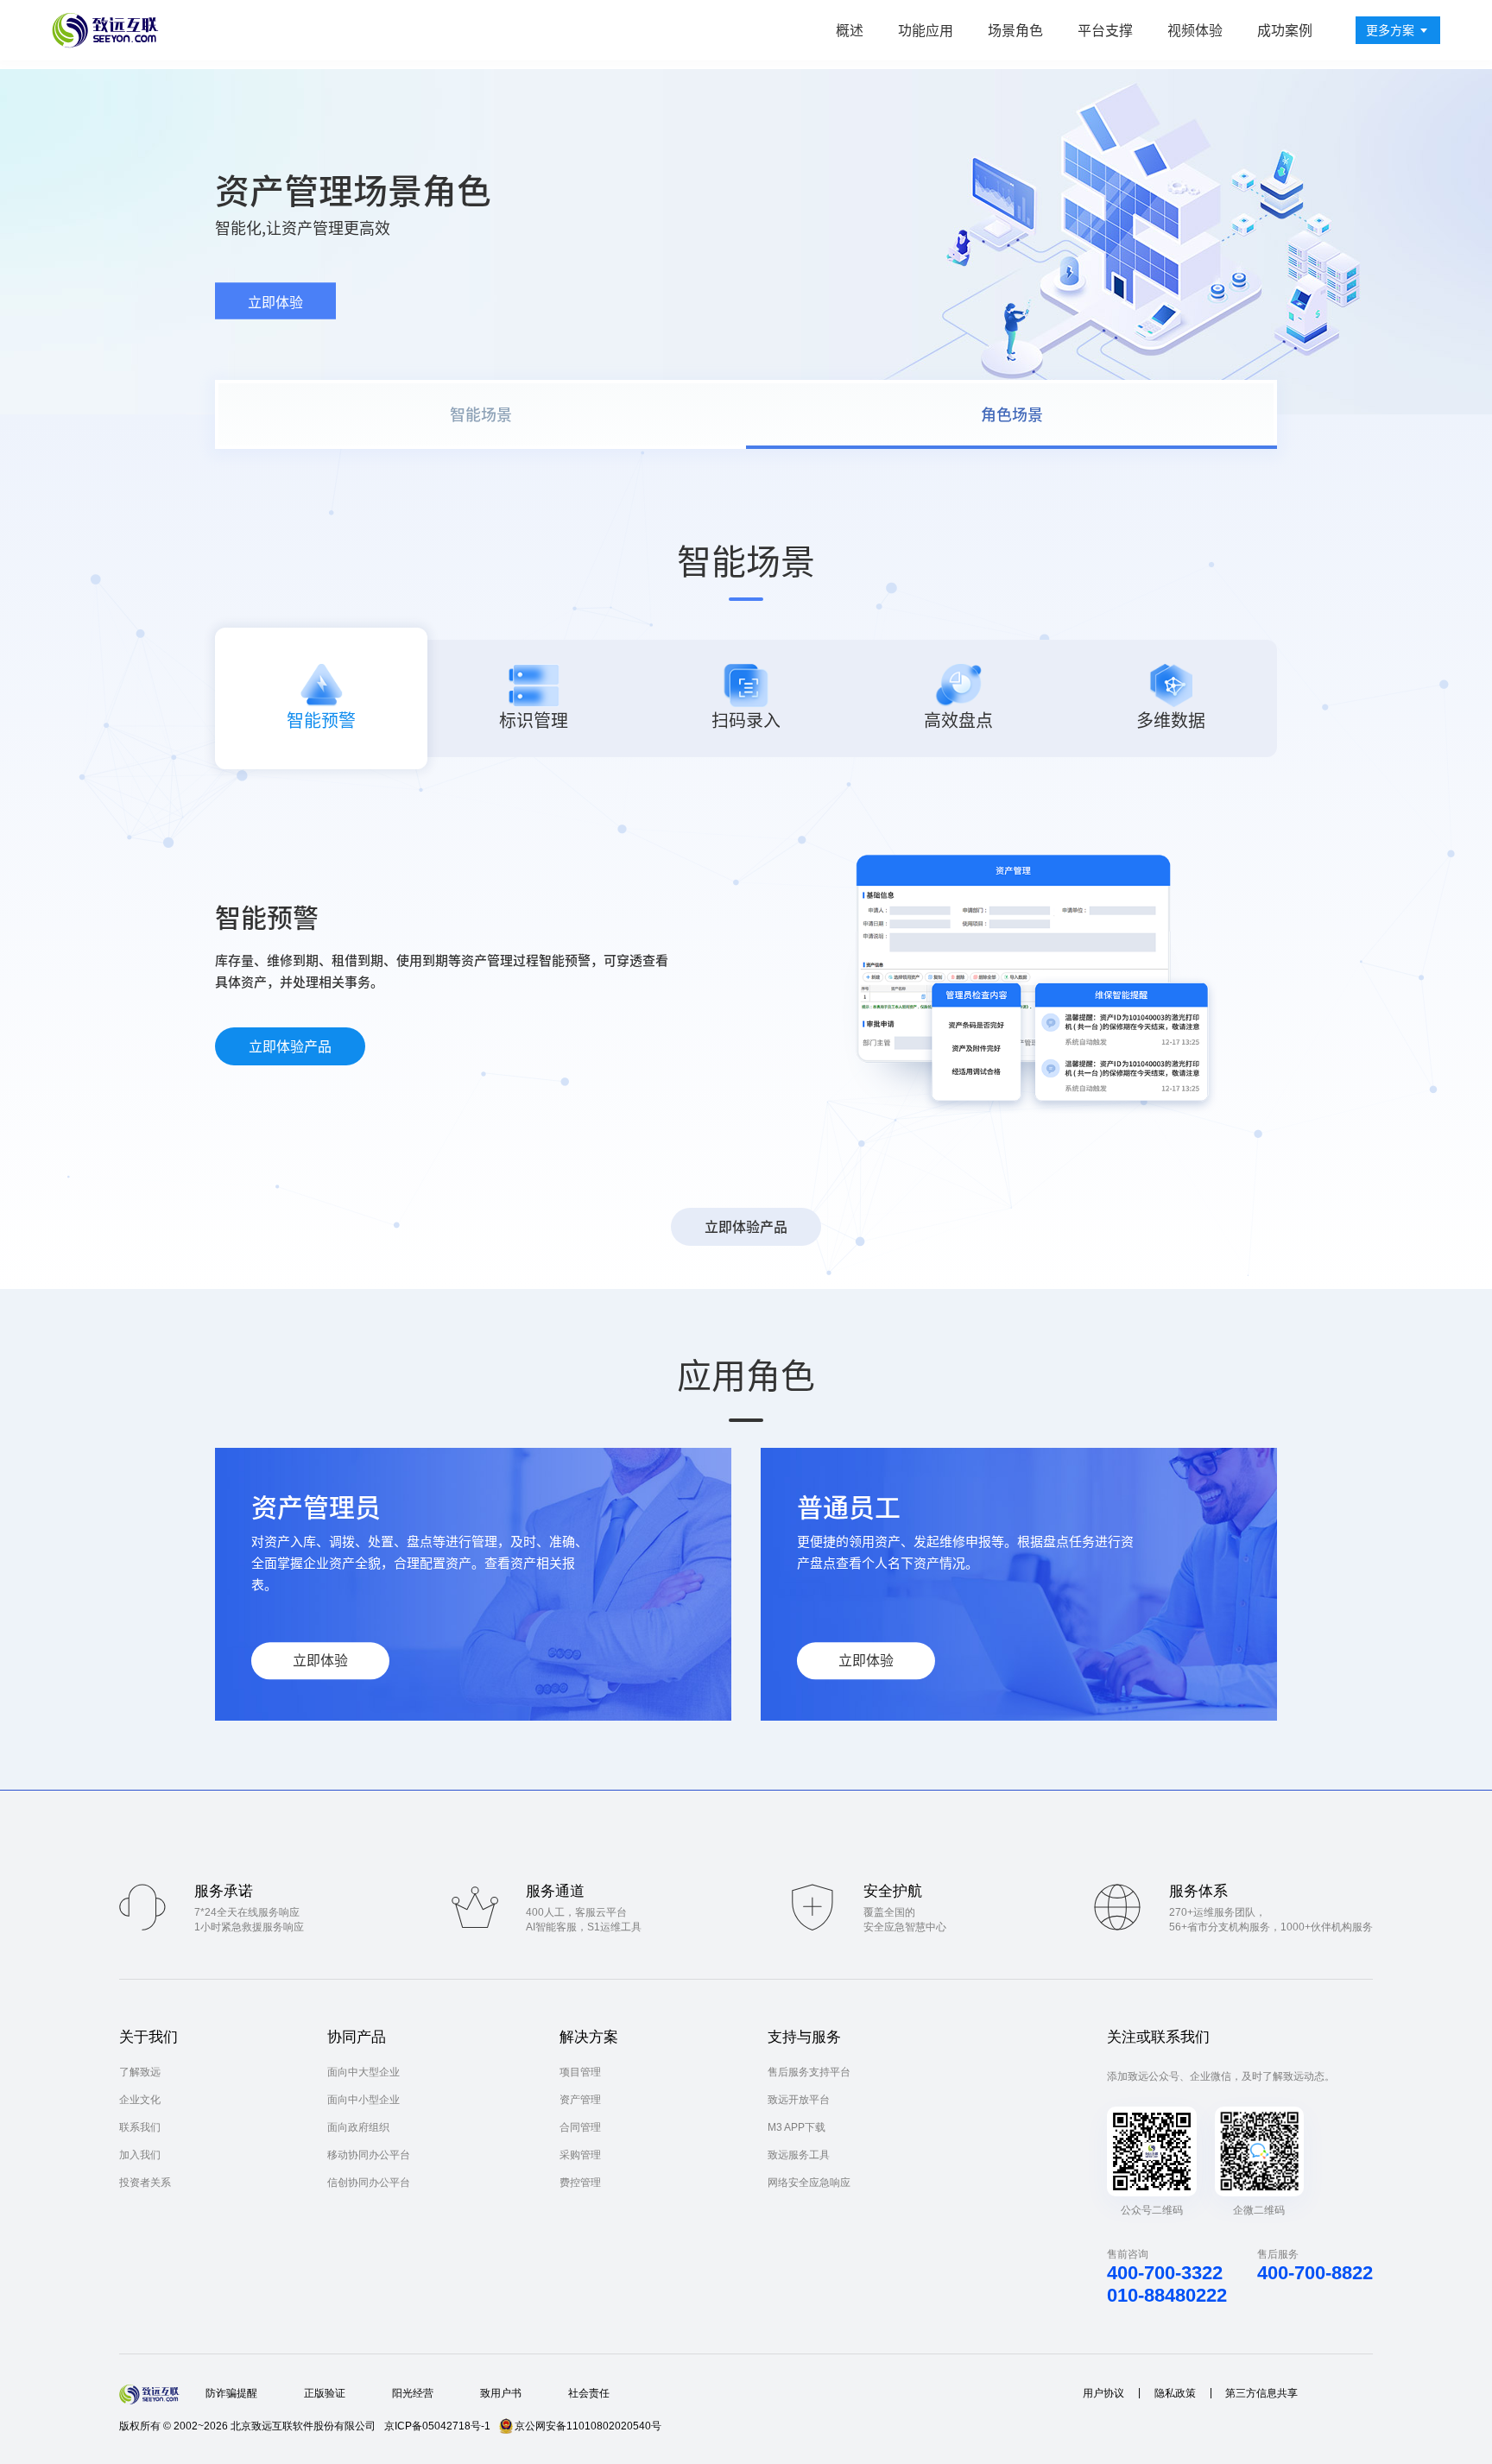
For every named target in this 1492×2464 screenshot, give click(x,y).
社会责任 (589, 2393)
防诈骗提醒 (231, 2393)
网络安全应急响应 (809, 2183)
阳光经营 (413, 2393)
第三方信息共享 (1261, 2393)
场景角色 (1015, 30)
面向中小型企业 (364, 2100)
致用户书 (501, 2393)
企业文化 (140, 2100)
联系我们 (140, 2127)
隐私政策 (1175, 2393)
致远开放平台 (799, 2100)
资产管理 (580, 2100)
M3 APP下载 (797, 2127)
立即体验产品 (290, 1046)
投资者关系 (145, 2183)
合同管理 (580, 2127)
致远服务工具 (799, 2155)
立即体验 (275, 302)
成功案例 (1285, 30)
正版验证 (325, 2393)
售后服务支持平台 (809, 2072)
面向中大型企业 (364, 2072)
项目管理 (580, 2072)
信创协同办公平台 (369, 2183)
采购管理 (580, 2155)
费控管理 (580, 2183)
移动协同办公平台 (369, 2155)
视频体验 (1195, 30)
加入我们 (140, 2155)
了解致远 (140, 2072)
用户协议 (1103, 2393)
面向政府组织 (358, 2127)
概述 (850, 30)
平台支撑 (1105, 30)
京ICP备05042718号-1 (437, 2426)
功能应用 (926, 30)
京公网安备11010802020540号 (588, 2426)
